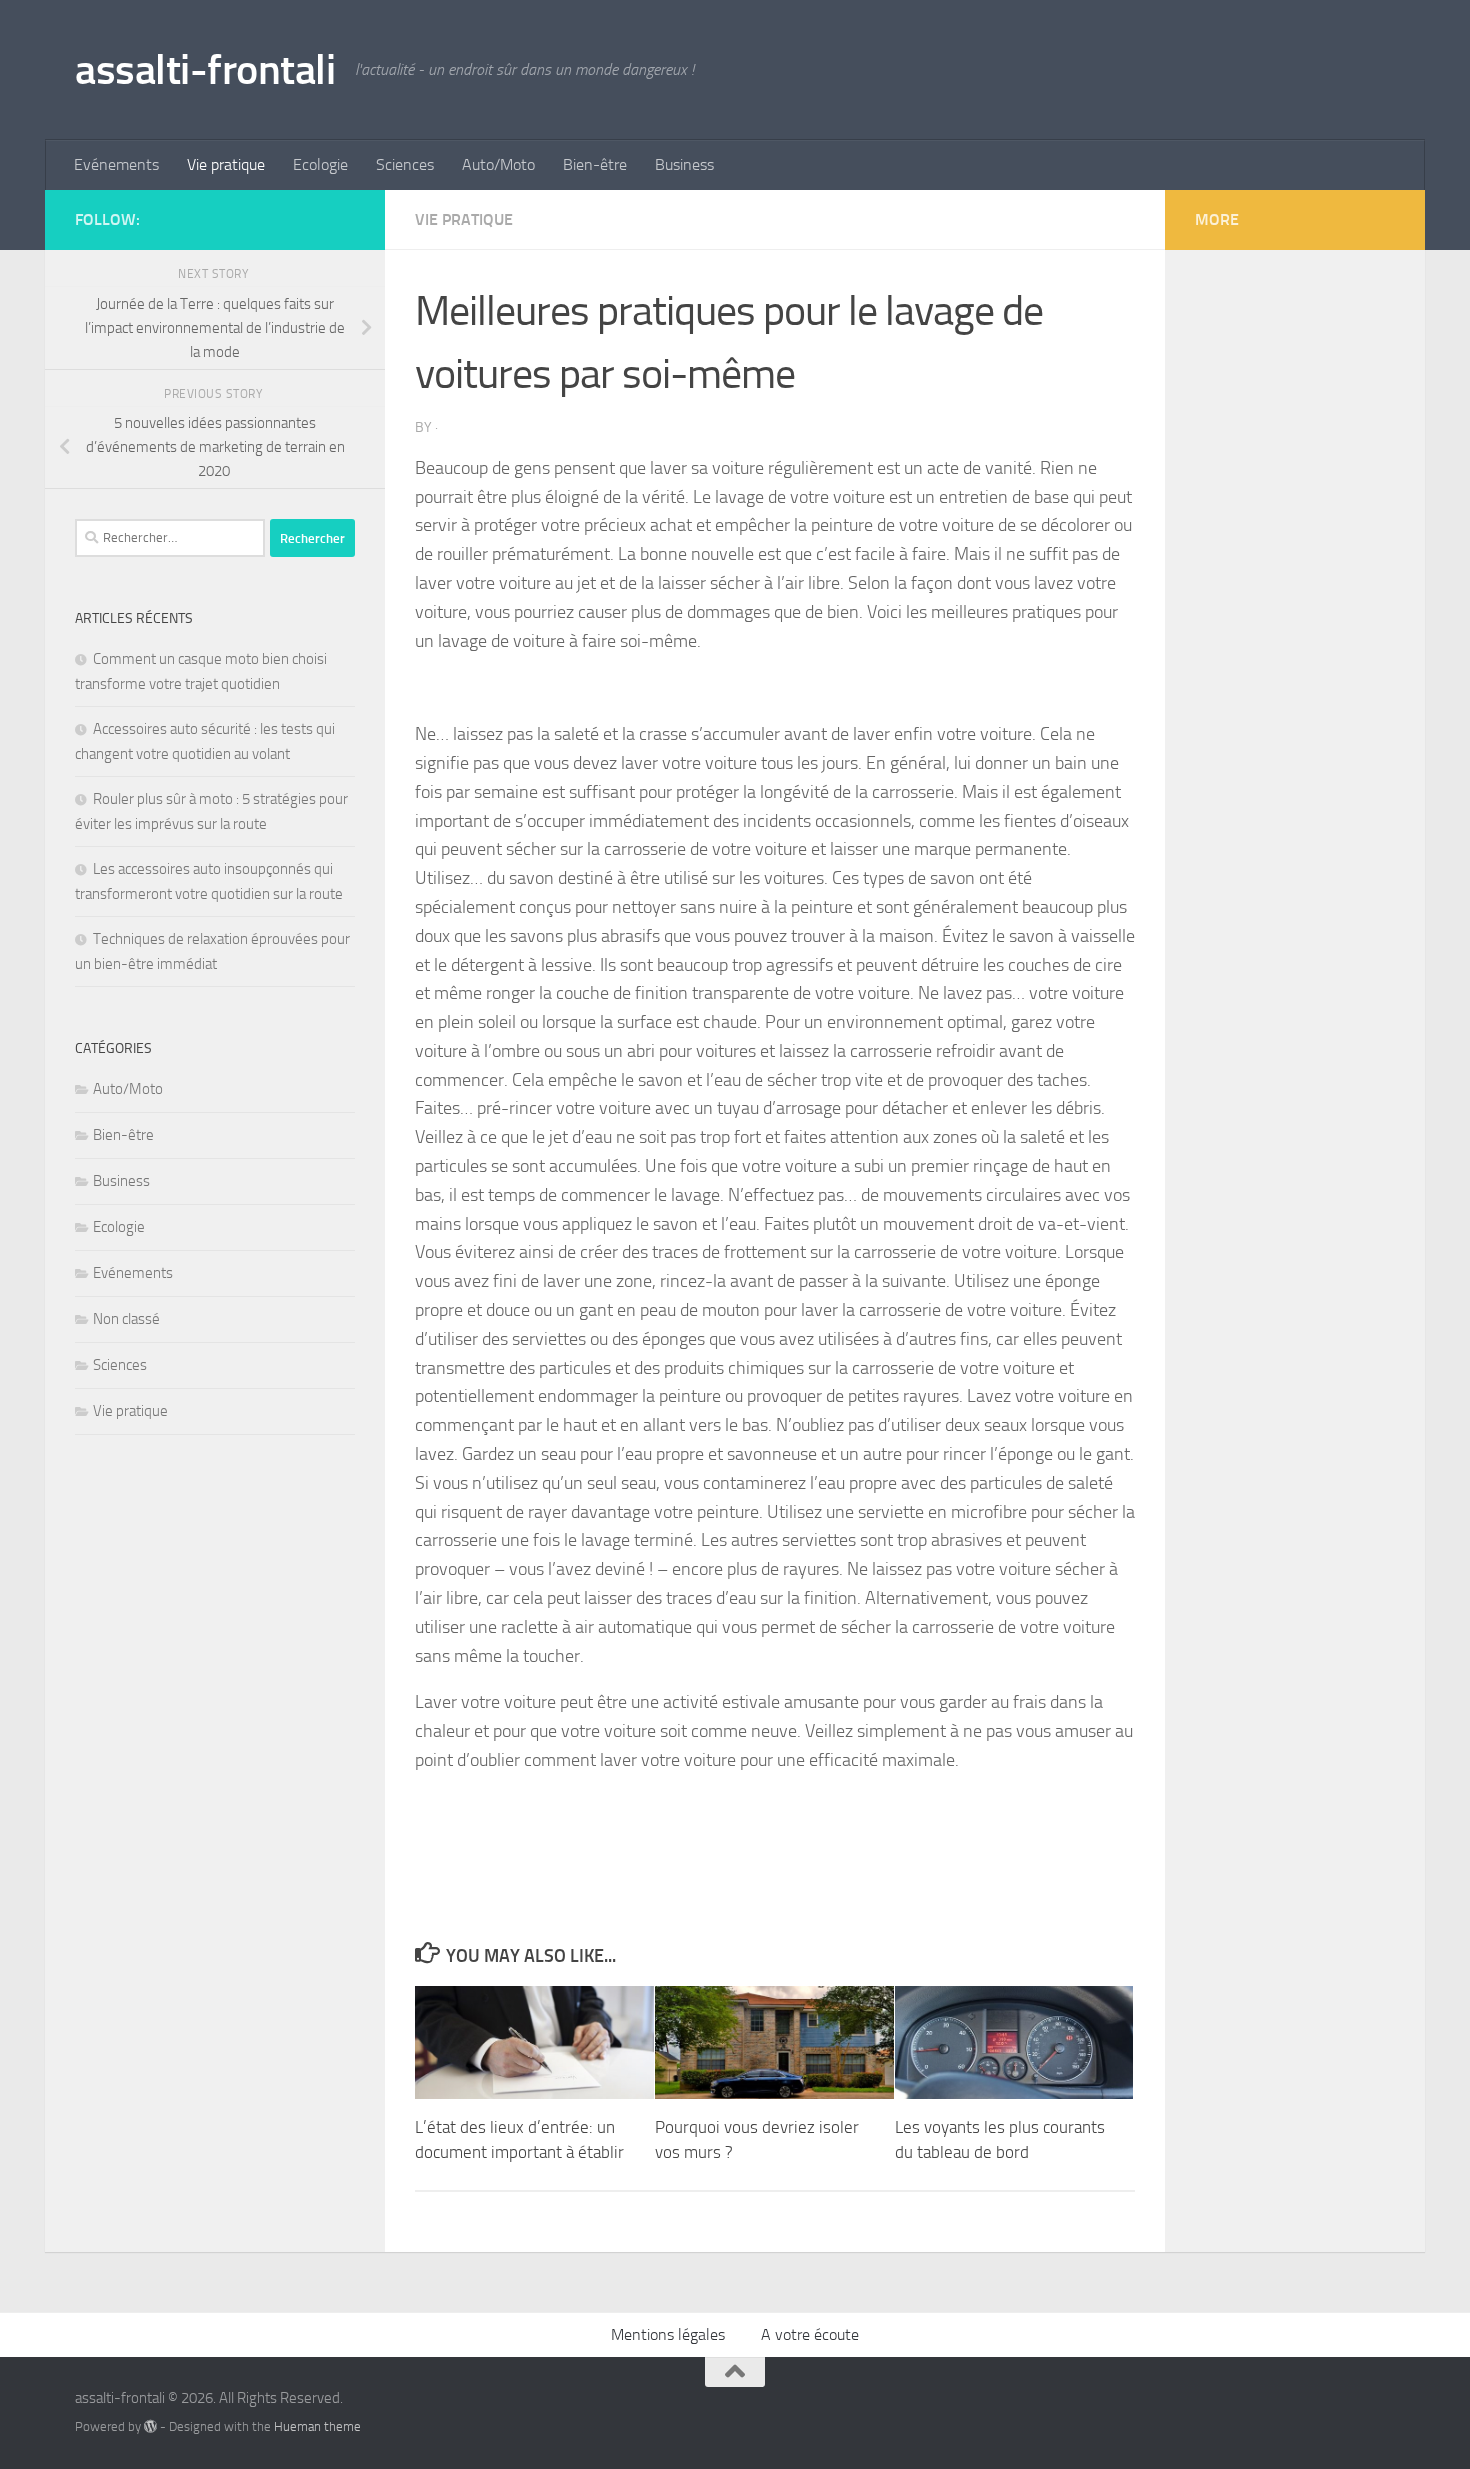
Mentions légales (668, 2334)
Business (684, 164)
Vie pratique (226, 164)
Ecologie (320, 164)
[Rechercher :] (170, 538)
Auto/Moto (498, 164)
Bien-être (595, 164)
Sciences (405, 164)
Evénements (116, 164)
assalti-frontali (205, 70)
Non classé (126, 1319)
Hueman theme (317, 2426)
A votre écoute (810, 2334)
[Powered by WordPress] (150, 2426)
